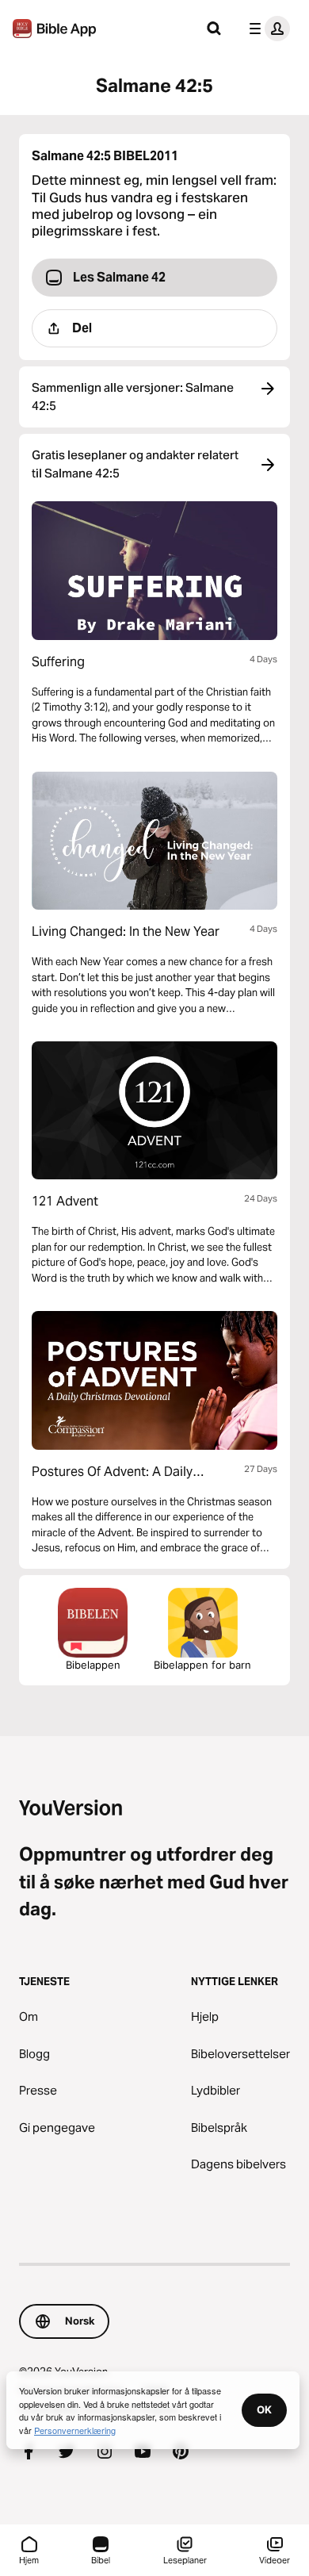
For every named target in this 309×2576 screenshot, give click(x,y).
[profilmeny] (266, 29)
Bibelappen (93, 1665)
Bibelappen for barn (202, 1665)
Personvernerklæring (75, 2430)
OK (264, 2409)
